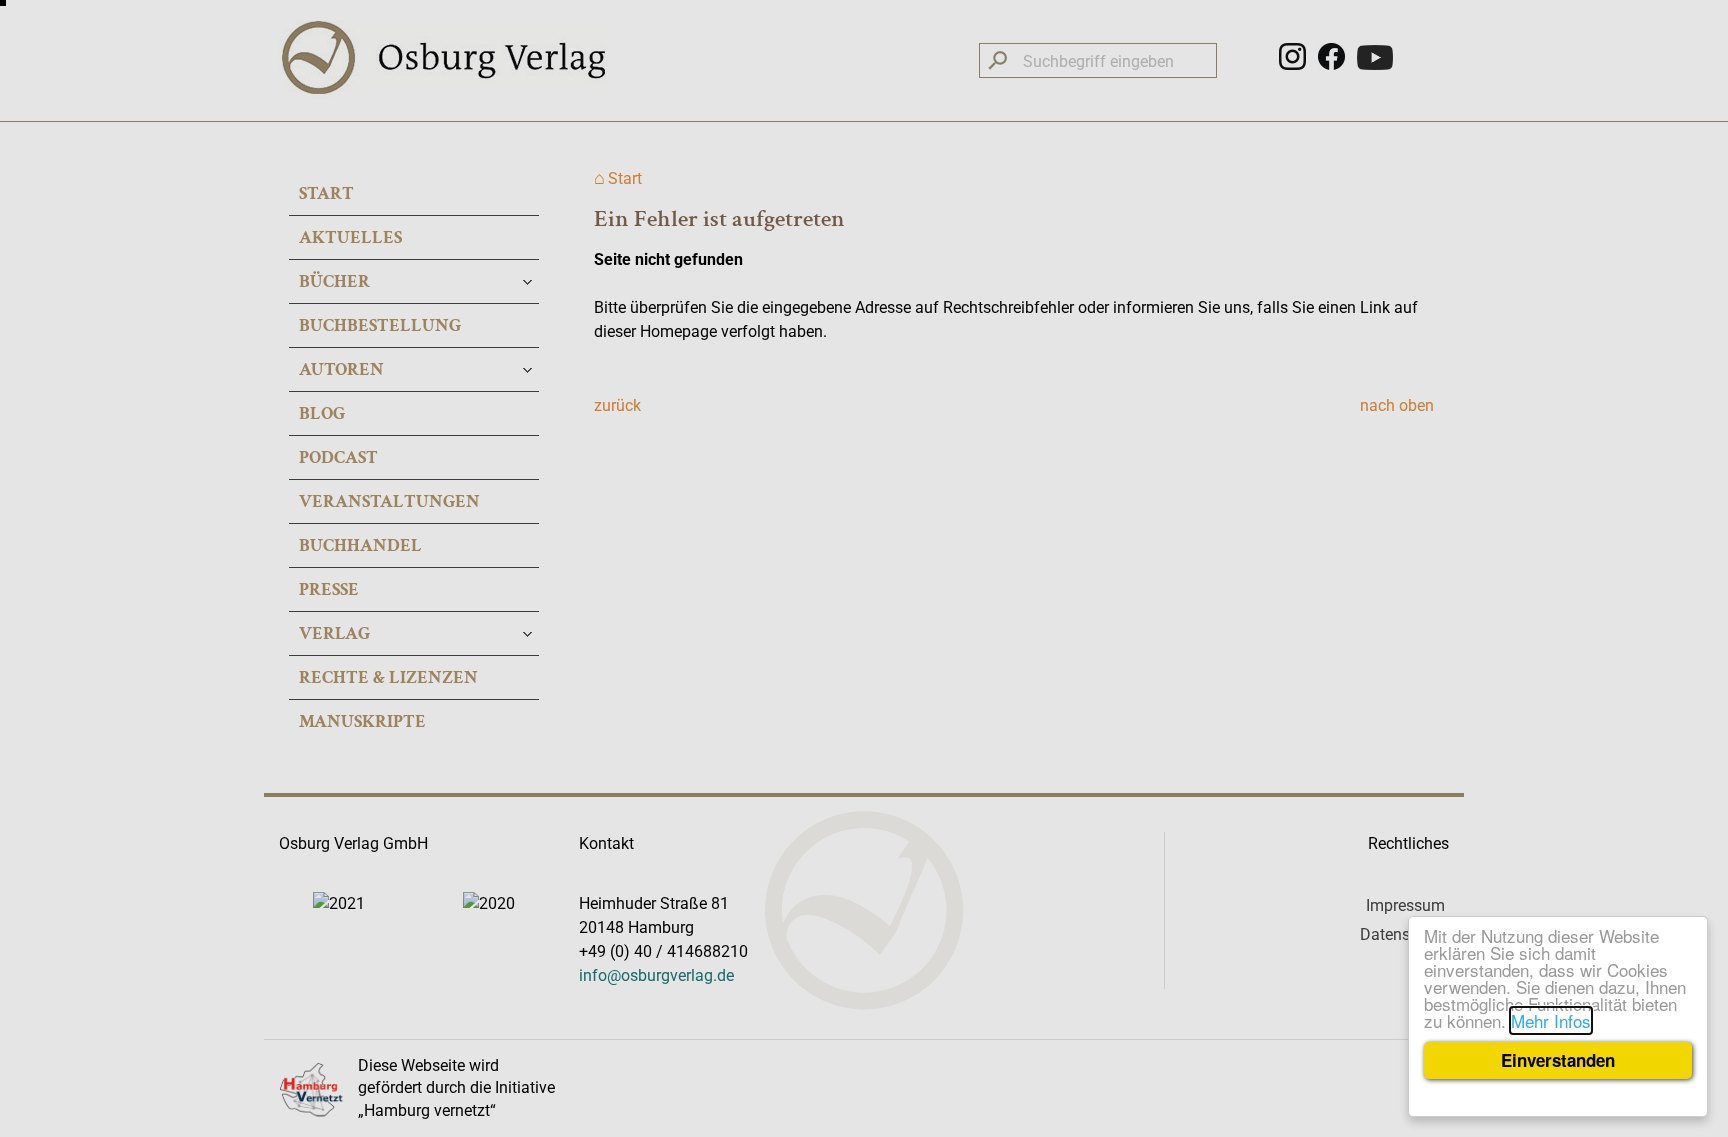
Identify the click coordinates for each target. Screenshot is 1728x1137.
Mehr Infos (1551, 1020)
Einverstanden (1558, 1060)
